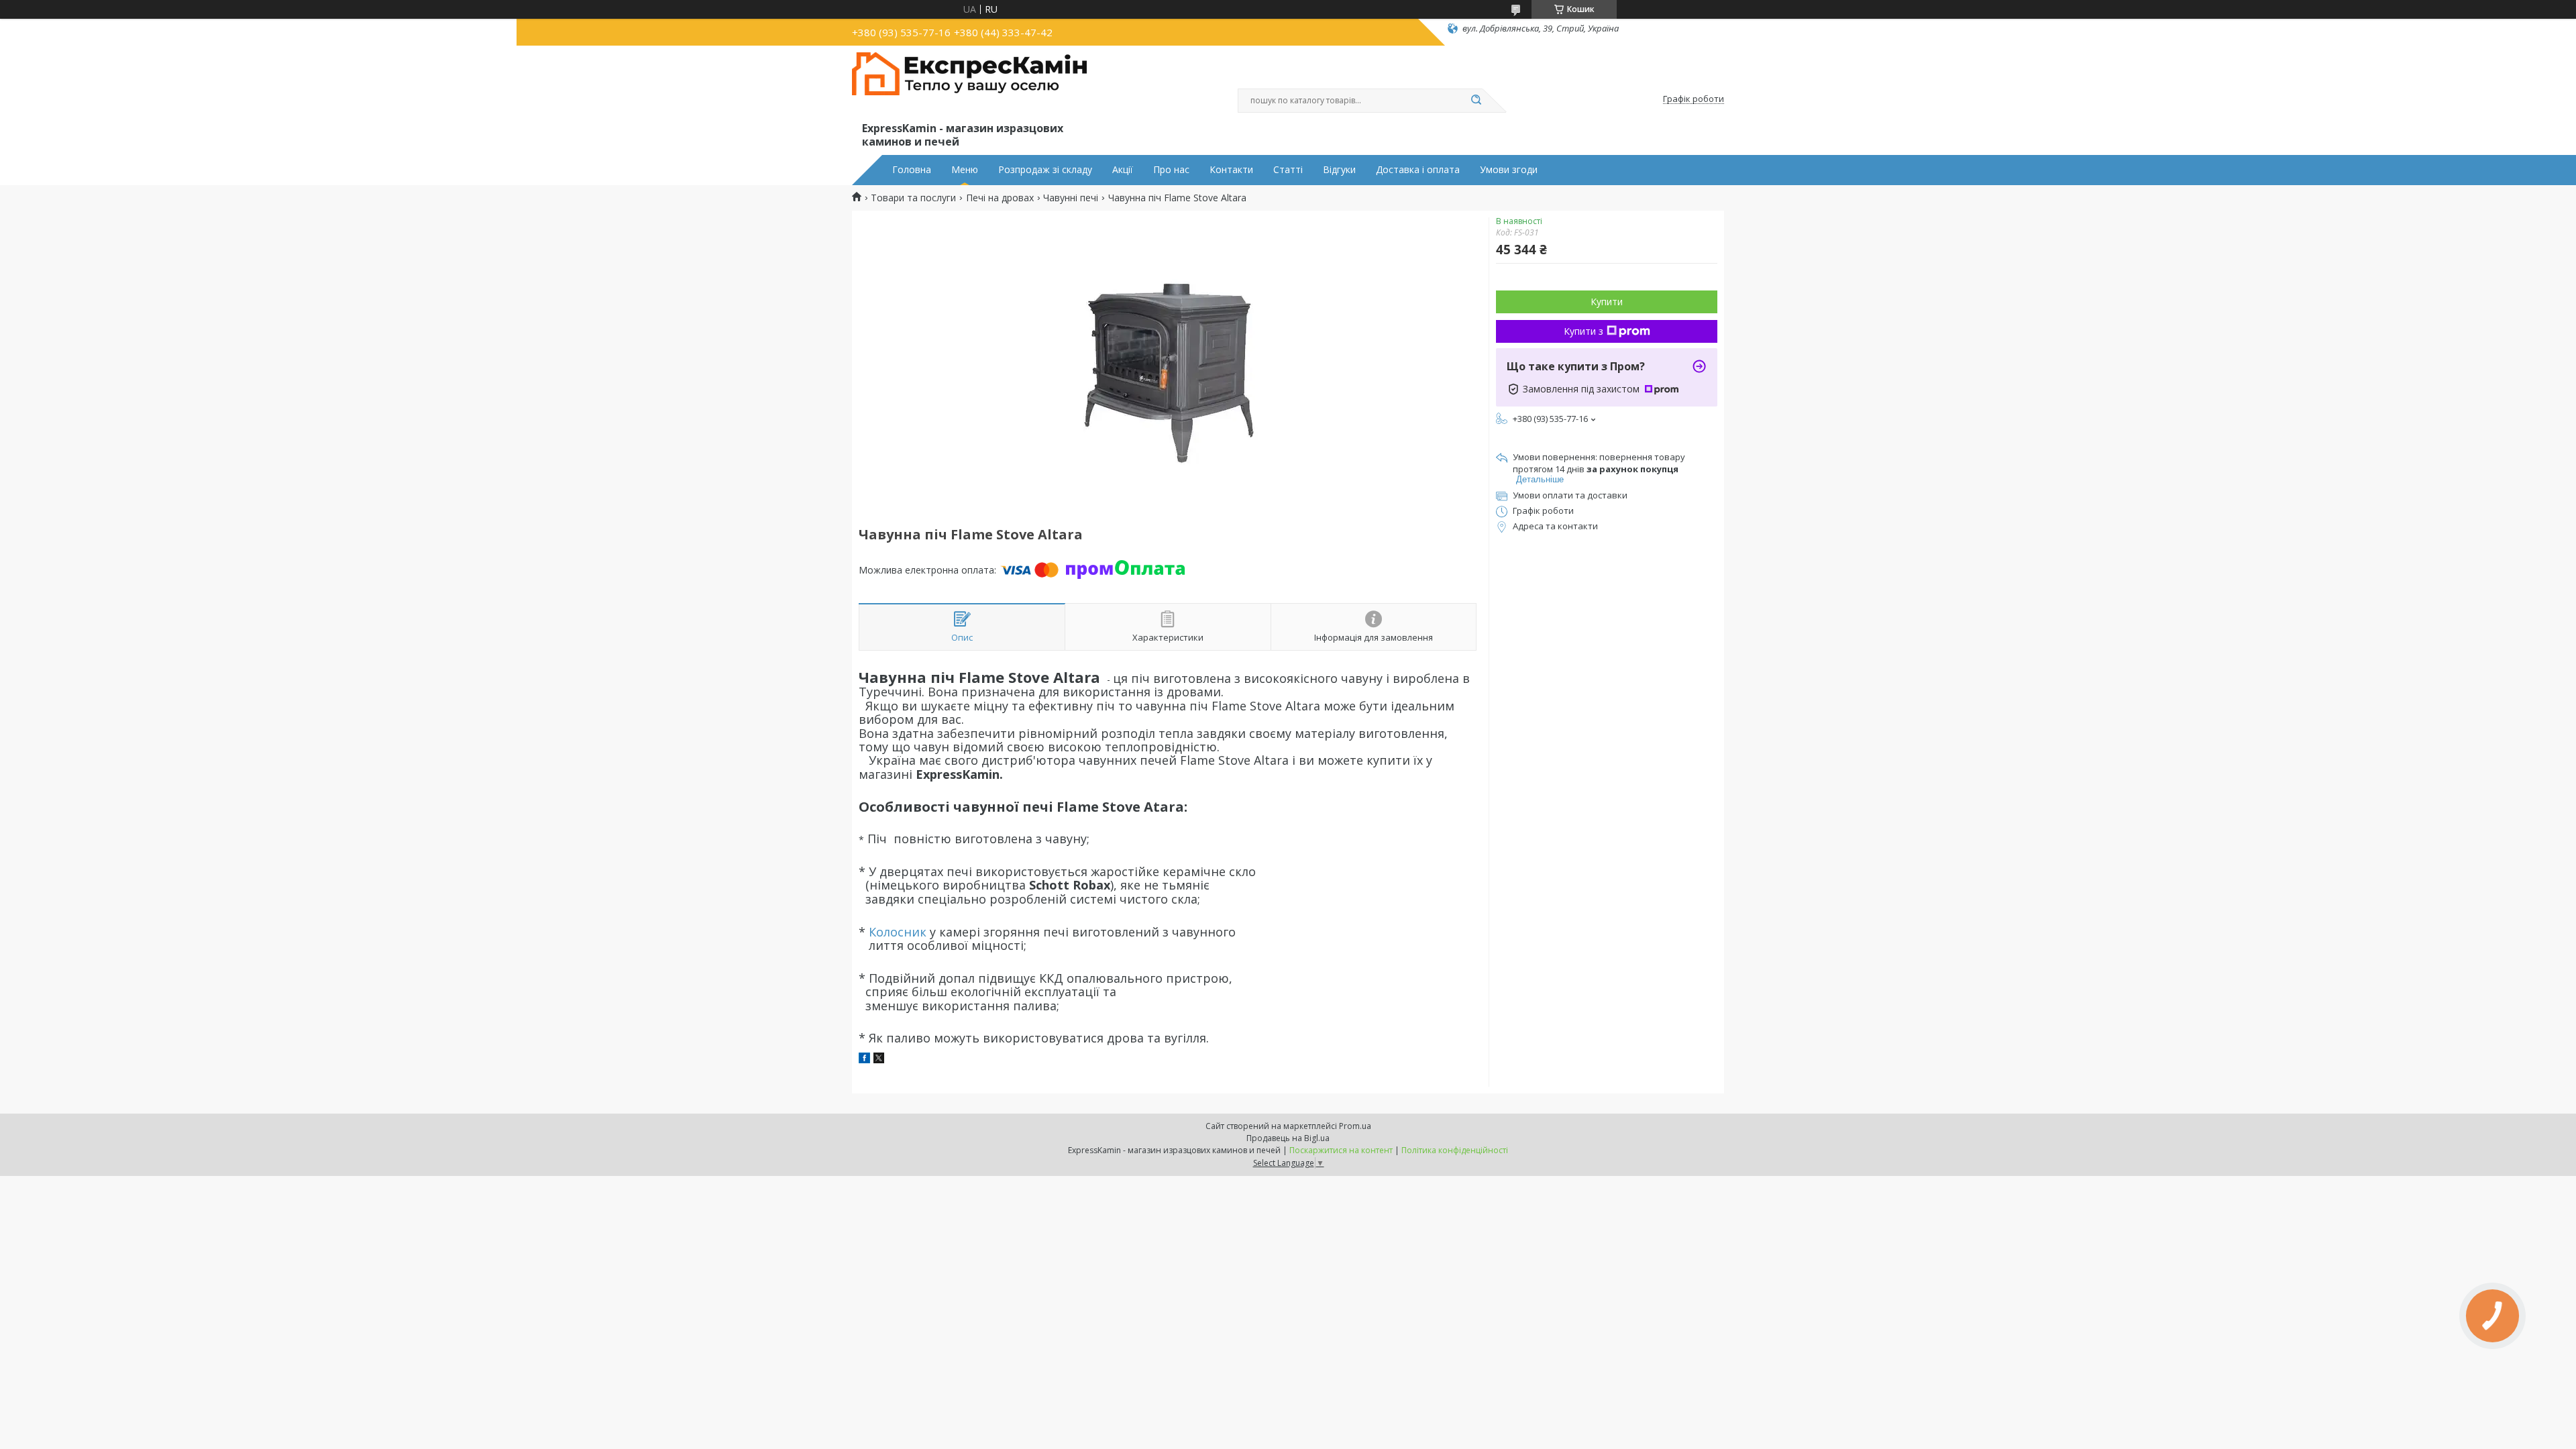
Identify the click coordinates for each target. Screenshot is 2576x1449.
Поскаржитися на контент (1341, 1150)
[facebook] (864, 1060)
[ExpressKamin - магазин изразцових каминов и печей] (969, 86)
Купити (1607, 302)
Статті (1288, 170)
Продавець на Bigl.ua (1288, 1138)
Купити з (1584, 331)
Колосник (898, 932)
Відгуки (1339, 170)
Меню (965, 170)
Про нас (1171, 170)
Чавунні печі (1071, 198)
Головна (912, 170)
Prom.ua (1355, 1126)
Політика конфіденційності (1455, 1150)
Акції (1123, 170)
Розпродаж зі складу (1045, 170)
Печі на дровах (1000, 198)
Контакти (1231, 170)
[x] (879, 1060)
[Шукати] (1476, 101)
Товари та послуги (913, 198)
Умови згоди (1509, 170)
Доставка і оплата (1418, 170)
